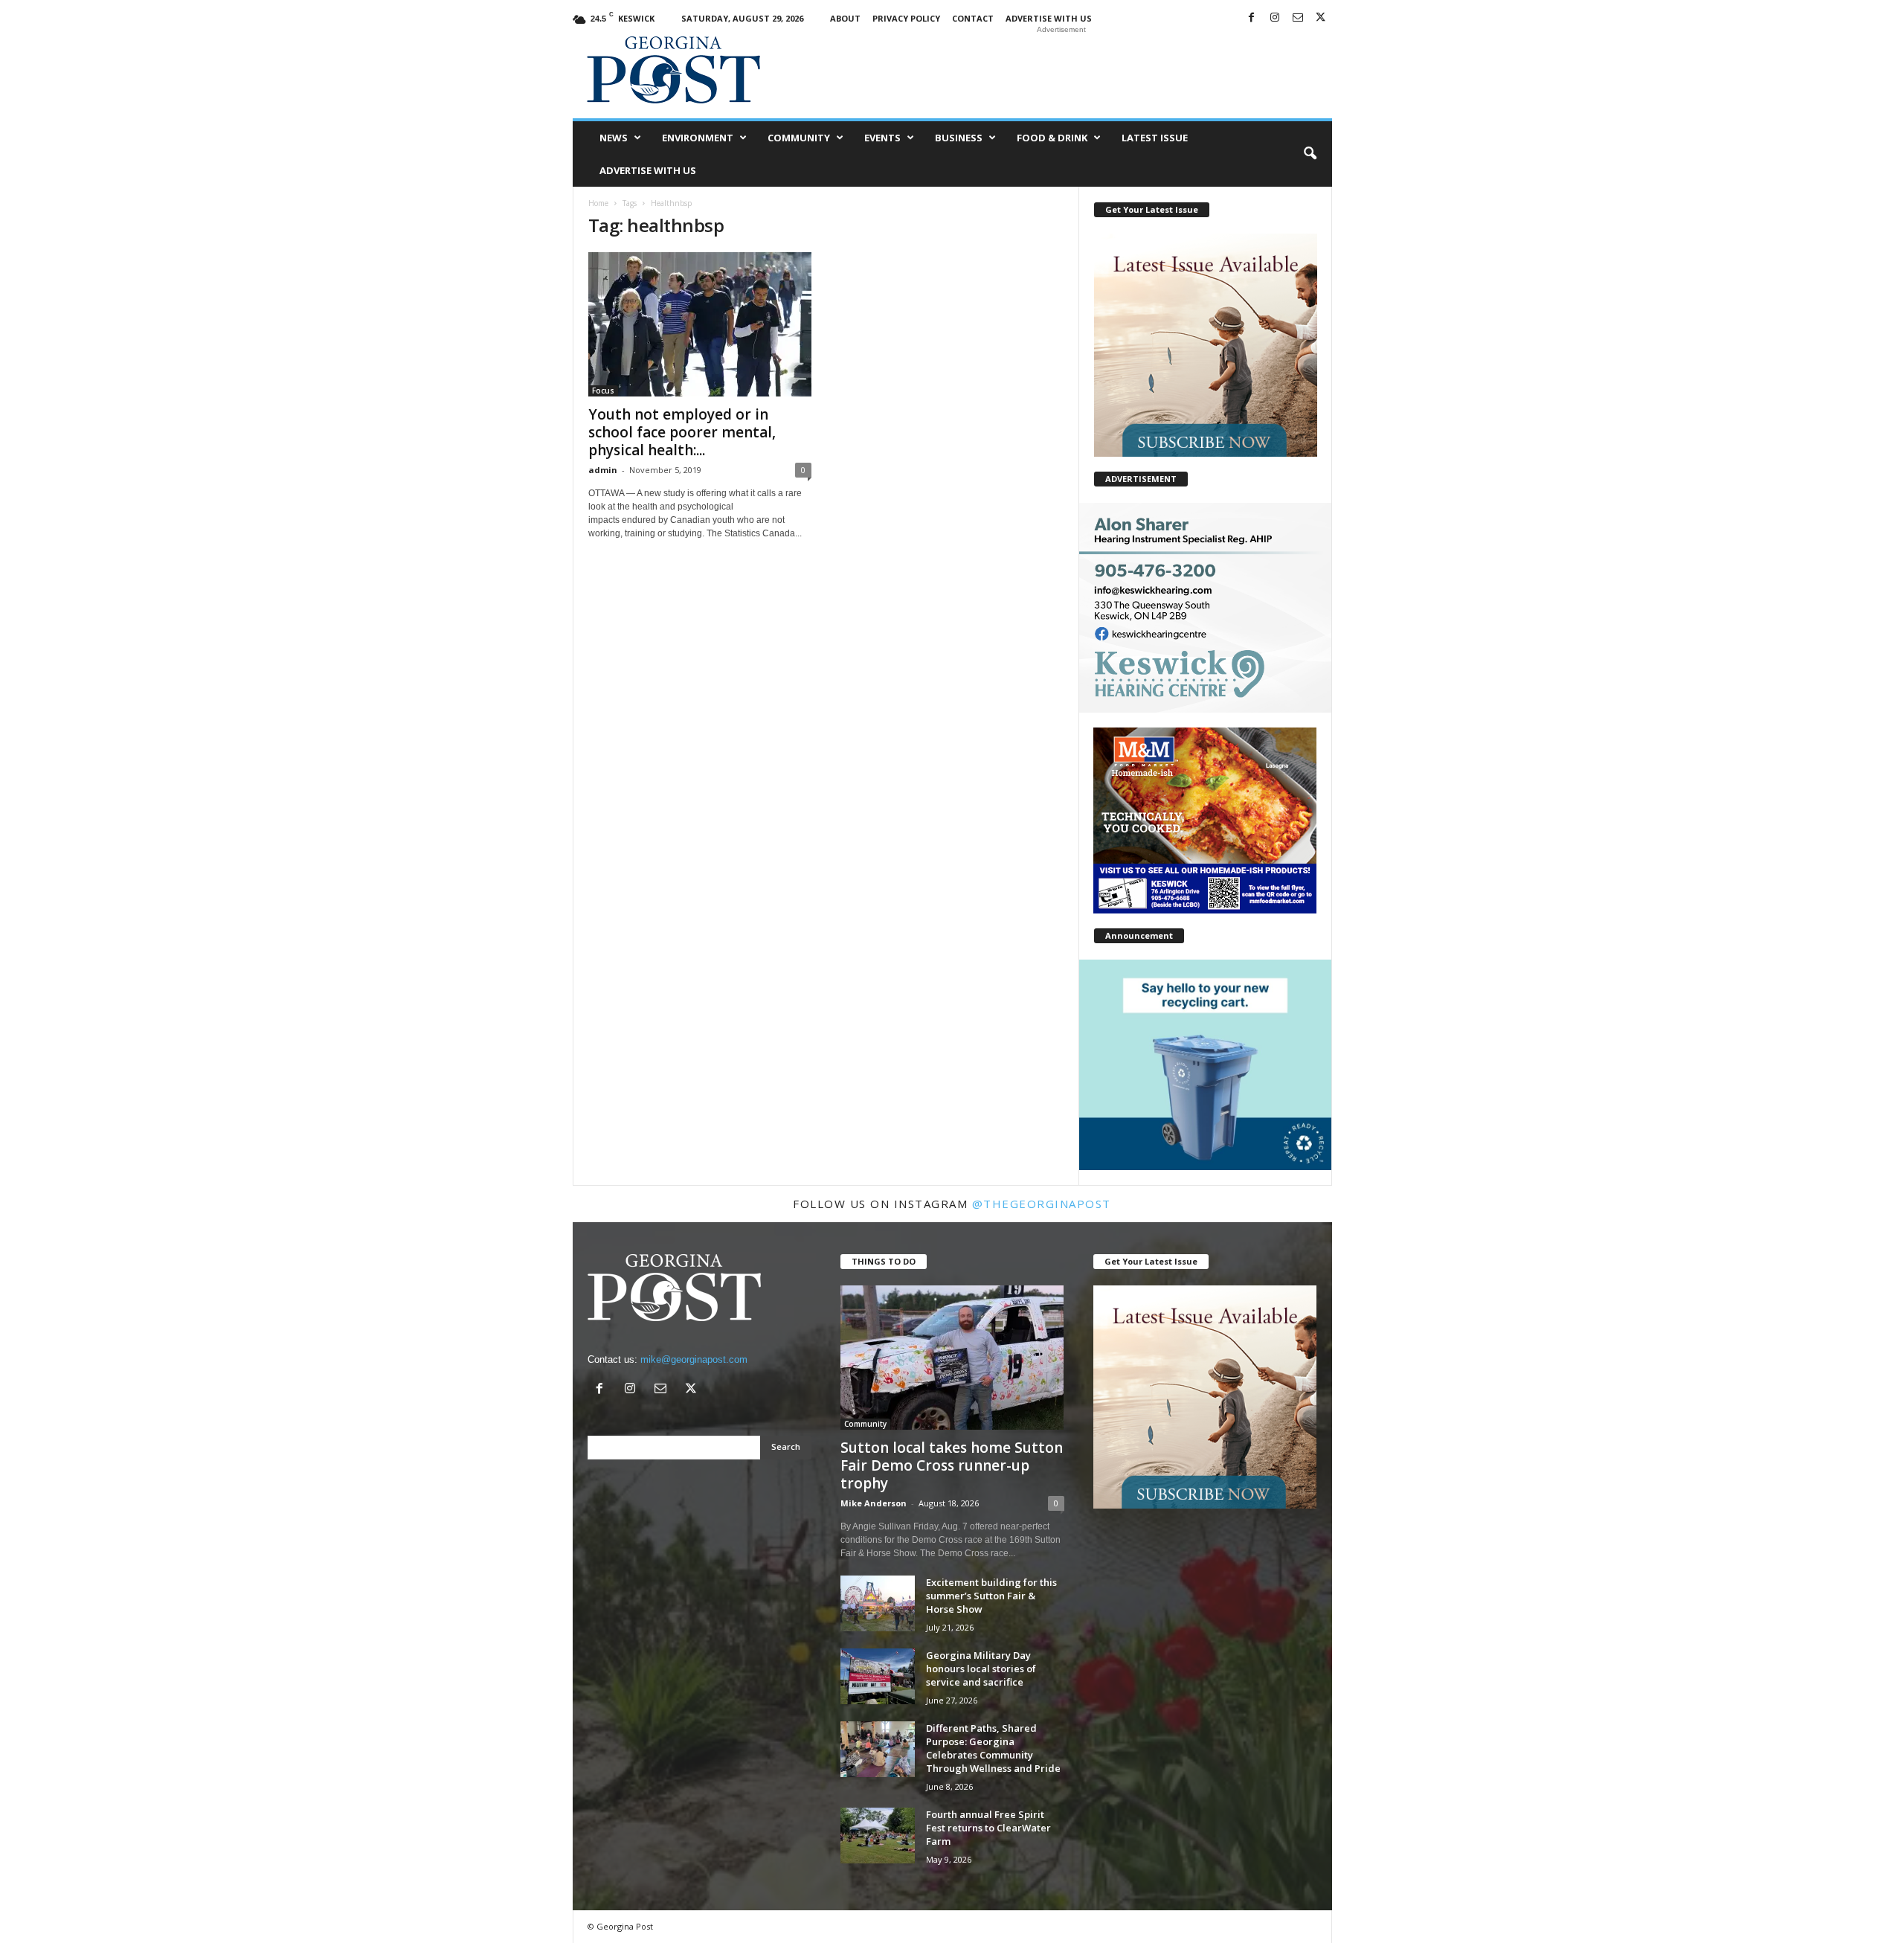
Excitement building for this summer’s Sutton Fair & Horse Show (991, 1596)
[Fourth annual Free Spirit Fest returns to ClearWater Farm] (878, 1836)
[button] (1310, 154)
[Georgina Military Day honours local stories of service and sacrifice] (878, 1676)
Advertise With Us (1049, 18)
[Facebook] (1252, 18)
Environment (698, 138)
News (614, 138)
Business (959, 138)
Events (882, 138)
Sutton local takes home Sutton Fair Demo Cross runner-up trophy (952, 1465)
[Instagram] (1275, 18)
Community (799, 138)
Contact (973, 18)
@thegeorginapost (1042, 1204)
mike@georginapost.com (694, 1359)
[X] (1321, 18)
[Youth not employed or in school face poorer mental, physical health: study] (700, 324)
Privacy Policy (906, 18)
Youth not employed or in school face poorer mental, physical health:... (682, 432)
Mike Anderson (874, 1503)
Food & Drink (1052, 138)
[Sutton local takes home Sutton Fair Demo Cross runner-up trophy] (952, 1358)
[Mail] (1298, 18)
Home (598, 203)
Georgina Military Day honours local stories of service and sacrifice (981, 1669)
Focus (603, 391)
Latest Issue (1155, 138)
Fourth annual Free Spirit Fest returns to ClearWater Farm (988, 1828)
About (845, 18)
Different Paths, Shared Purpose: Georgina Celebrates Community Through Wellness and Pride (993, 1748)
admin (603, 470)
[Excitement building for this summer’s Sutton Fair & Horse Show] (878, 1603)
